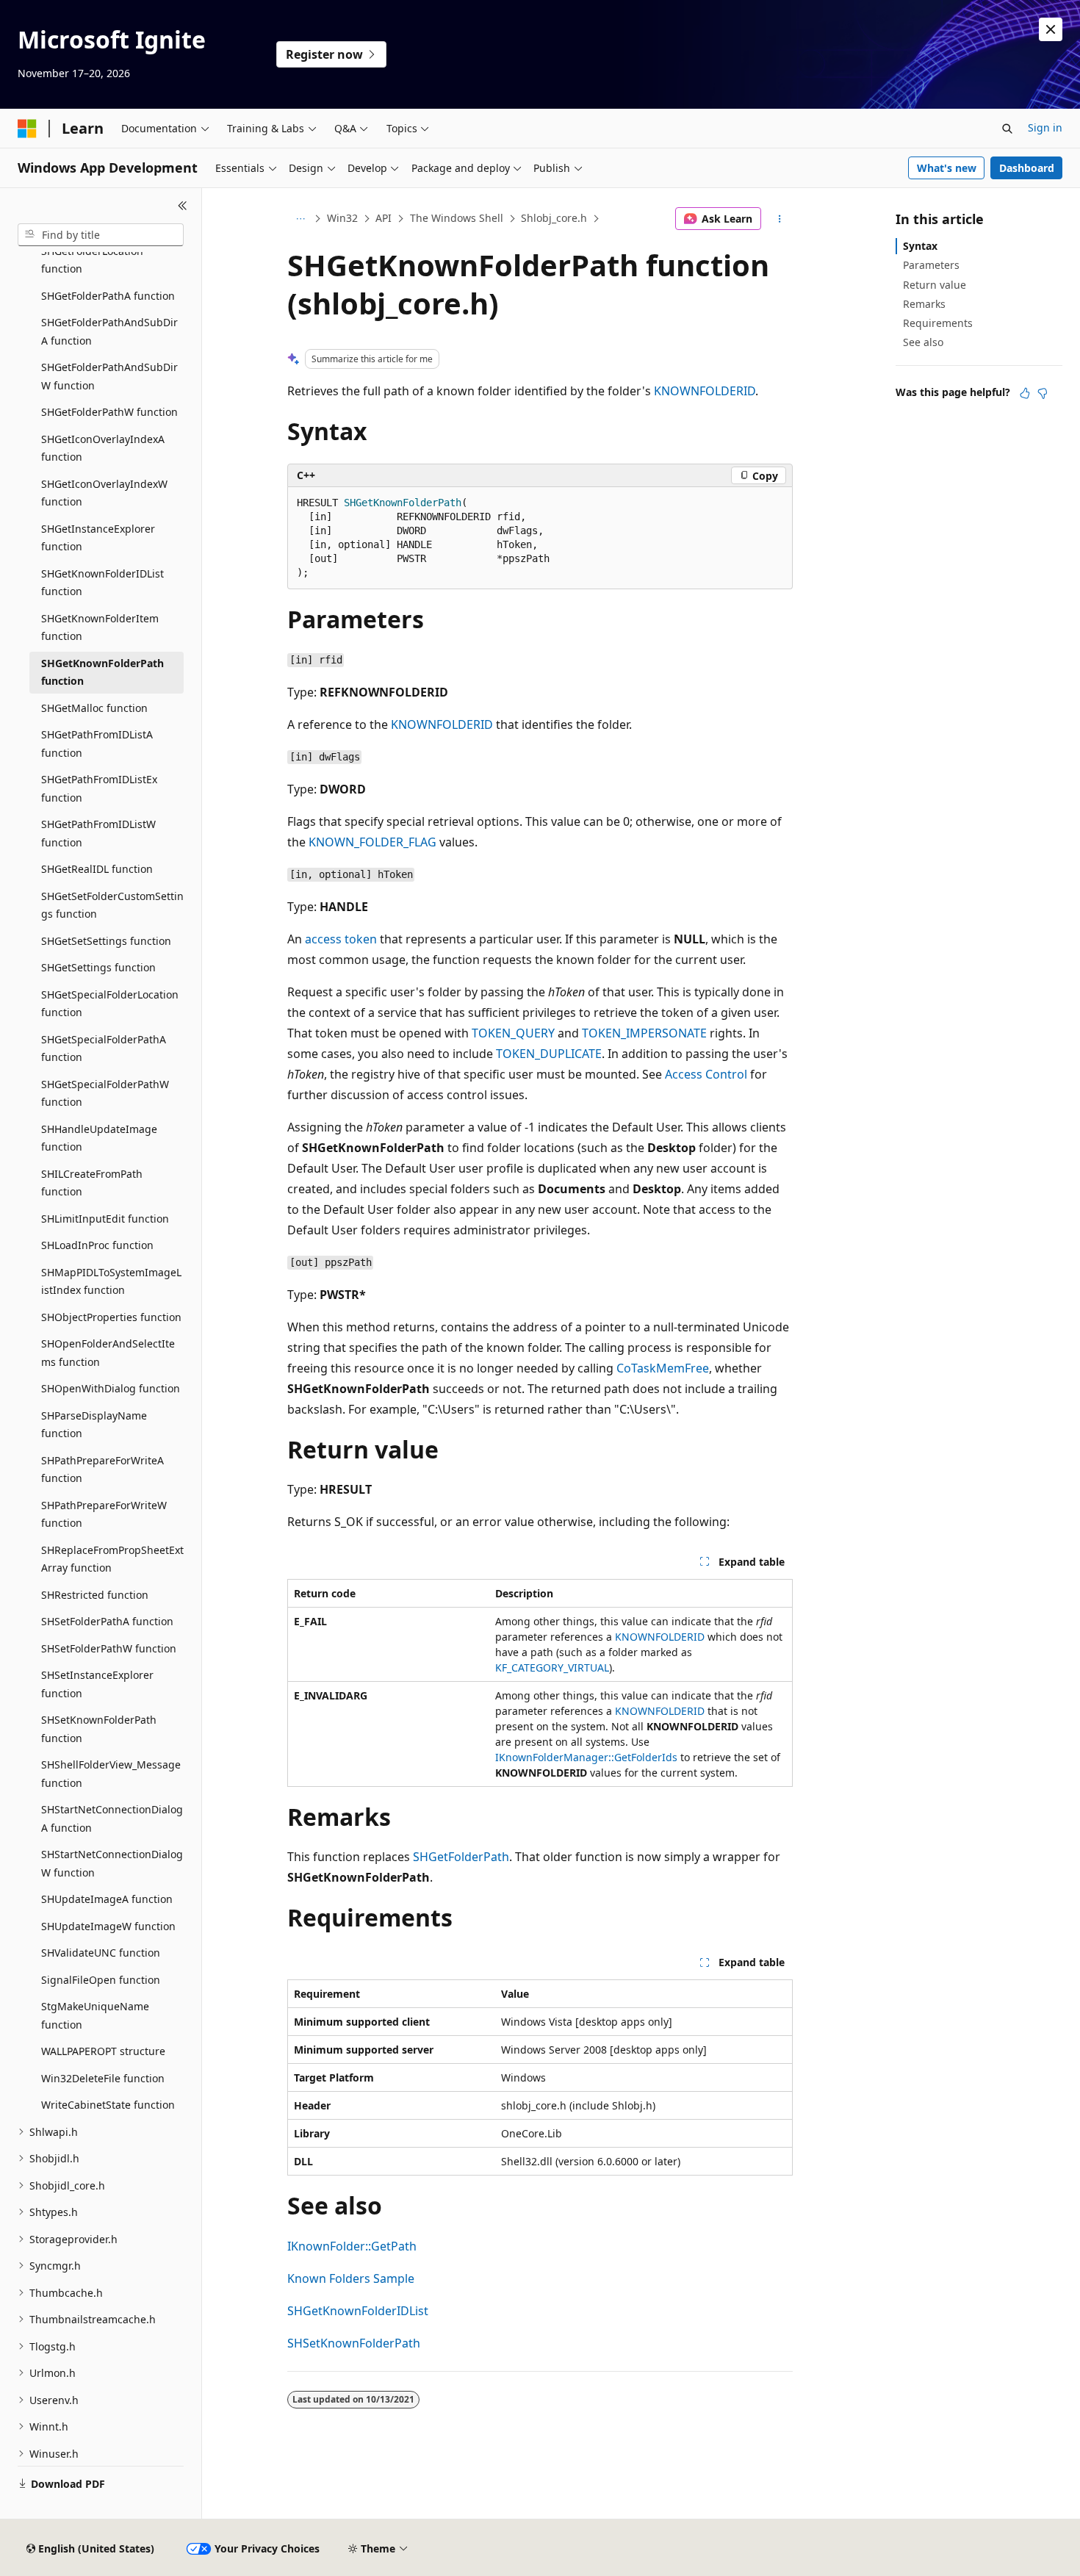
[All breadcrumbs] (300, 219)
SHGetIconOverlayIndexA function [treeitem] (103, 448)
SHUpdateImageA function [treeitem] (107, 1899)
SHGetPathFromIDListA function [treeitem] (97, 744)
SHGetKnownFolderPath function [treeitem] (102, 672)
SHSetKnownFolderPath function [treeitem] (99, 1729)
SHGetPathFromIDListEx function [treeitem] (99, 788)
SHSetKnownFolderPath (354, 2343)
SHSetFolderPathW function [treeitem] (109, 1648)
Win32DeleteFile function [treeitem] (103, 2078)
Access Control (706, 1074)
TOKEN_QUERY (513, 1033)
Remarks (924, 304)
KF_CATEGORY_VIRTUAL (552, 1667)
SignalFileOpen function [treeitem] (101, 1980)
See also (923, 342)
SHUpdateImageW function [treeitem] (108, 1926)
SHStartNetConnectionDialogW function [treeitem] (112, 1863)
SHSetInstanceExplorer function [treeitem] (97, 1684)
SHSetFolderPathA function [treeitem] (107, 1621)
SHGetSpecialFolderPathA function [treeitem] (104, 1048)
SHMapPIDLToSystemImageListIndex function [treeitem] (111, 1281)
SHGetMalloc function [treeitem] (94, 708)
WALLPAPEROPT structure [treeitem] (103, 2051)
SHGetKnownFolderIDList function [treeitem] (102, 583)
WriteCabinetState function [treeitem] (108, 2105)
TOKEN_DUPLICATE (549, 1054)
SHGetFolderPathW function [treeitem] (109, 412)
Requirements (938, 323)
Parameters (931, 265)
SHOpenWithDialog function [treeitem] (111, 1388)
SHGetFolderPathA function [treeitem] (108, 296)
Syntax (920, 246)
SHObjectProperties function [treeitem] (111, 1317)
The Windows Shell (457, 218)
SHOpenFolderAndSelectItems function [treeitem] (108, 1353)
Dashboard (1027, 168)
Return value (935, 285)
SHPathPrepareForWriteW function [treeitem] (104, 1514)
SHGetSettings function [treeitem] (98, 967)
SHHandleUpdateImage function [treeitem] (99, 1138)
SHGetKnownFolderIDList (358, 2311)
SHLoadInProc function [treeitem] (97, 1245)
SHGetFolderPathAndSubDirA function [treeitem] (109, 331)
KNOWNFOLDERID (705, 391)
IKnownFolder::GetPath (352, 2246)
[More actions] (780, 219)
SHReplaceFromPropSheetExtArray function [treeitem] (112, 1559)
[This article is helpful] (1025, 393)
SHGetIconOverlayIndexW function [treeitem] (104, 493)
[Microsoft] (27, 129)
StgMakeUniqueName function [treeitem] (95, 2015)
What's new (947, 168)
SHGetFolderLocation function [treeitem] (92, 260)
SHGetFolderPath (461, 1857)
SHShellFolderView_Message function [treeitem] (111, 1774)
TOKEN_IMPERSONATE (644, 1033)
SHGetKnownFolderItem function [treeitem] (100, 627)
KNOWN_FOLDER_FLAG (372, 842)
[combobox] (101, 235)
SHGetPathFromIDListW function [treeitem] (98, 833)
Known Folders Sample (351, 2278)
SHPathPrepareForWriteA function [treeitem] (102, 1469)
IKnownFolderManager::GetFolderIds (586, 1757)
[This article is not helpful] (1043, 393)
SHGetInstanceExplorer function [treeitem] (98, 538)
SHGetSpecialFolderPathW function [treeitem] (105, 1093)
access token (341, 939)
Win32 (342, 218)
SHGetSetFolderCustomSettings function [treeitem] (112, 905)
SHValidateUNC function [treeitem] (101, 1953)
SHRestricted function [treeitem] (95, 1595)
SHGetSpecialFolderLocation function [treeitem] (110, 1004)
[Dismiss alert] (1051, 29)
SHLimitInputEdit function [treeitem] (105, 1219)
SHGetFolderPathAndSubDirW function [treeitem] (109, 376)
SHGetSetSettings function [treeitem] (106, 941)
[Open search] (1007, 129)
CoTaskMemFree (663, 1368)
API (384, 218)
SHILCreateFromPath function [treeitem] (92, 1183)
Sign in (1045, 127)
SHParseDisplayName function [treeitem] (94, 1425)
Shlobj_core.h (554, 218)
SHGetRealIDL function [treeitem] (97, 869)
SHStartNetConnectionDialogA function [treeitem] (112, 1818)
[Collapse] (183, 206)
